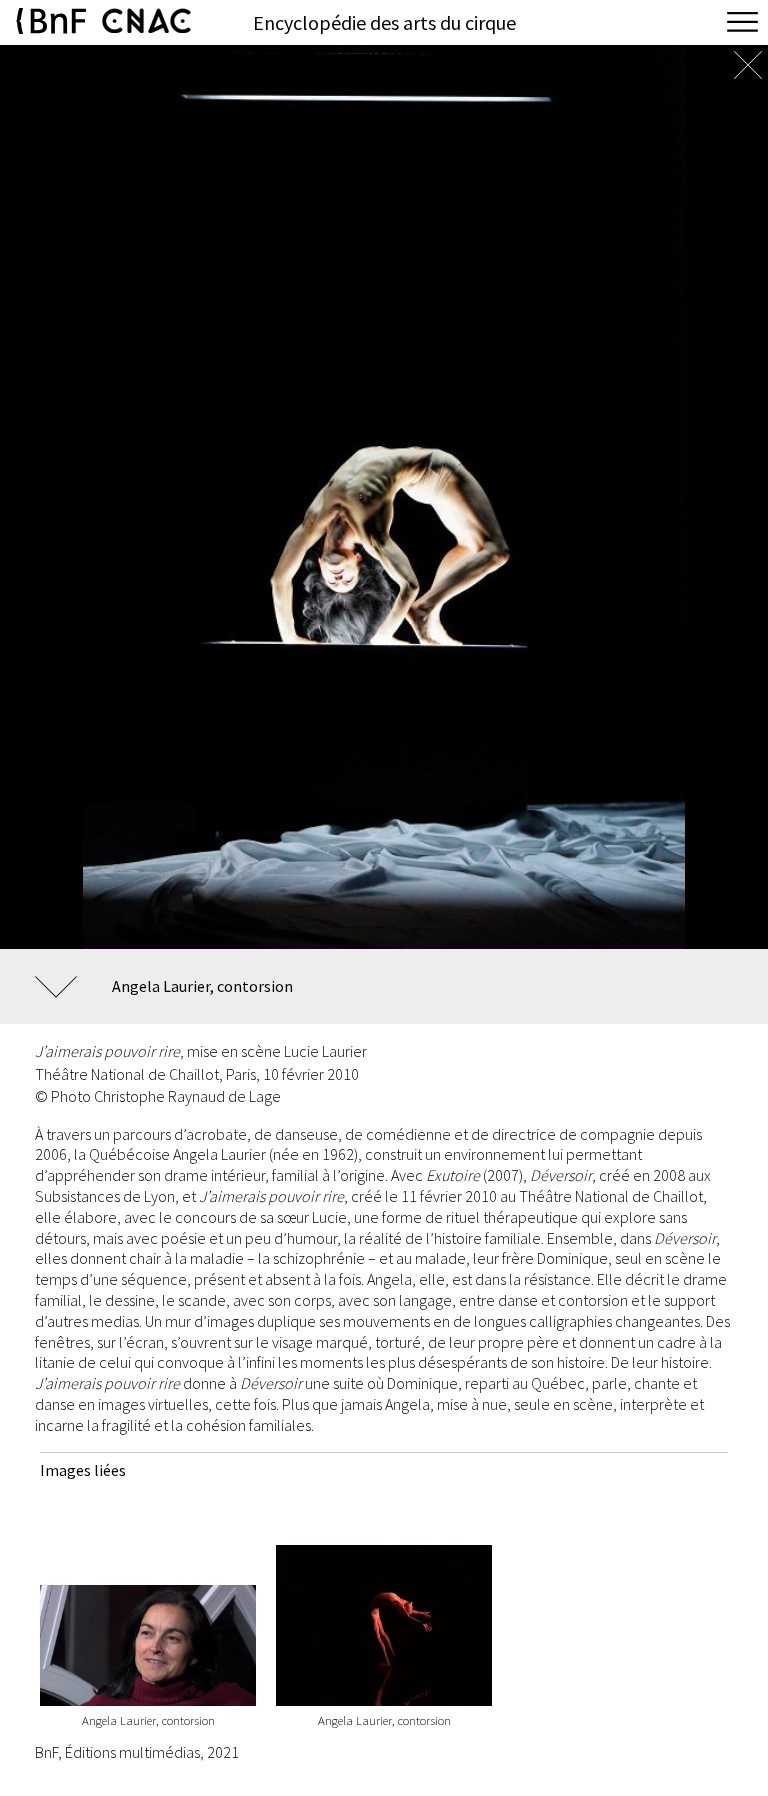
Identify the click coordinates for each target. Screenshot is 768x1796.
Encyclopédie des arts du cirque (384, 22)
